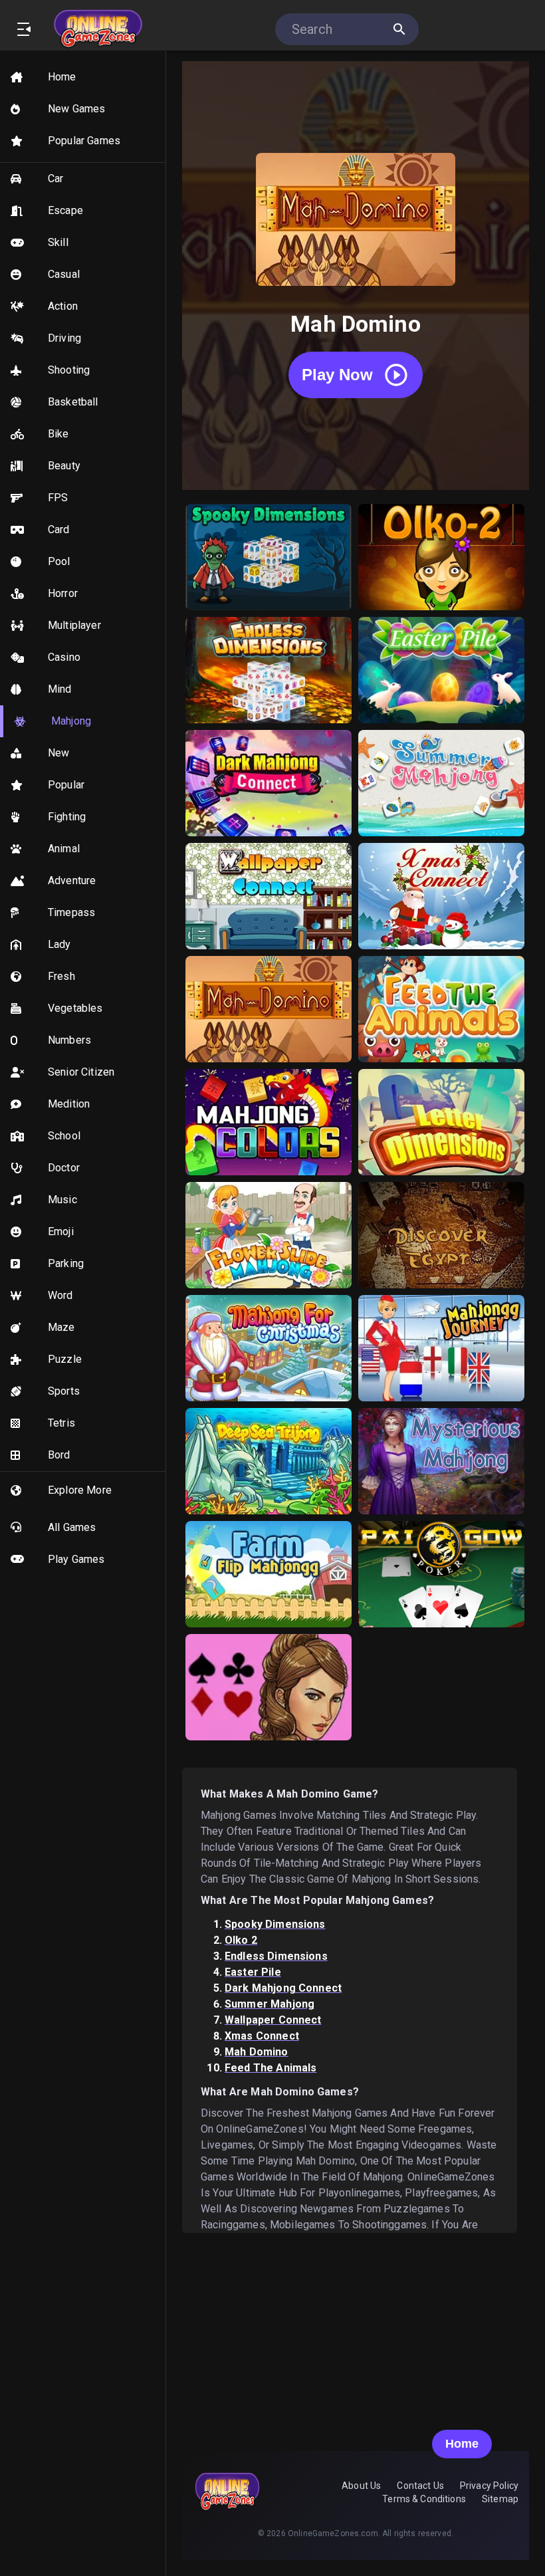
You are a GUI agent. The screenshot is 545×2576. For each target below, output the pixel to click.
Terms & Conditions (424, 2499)
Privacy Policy (489, 2486)
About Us (361, 2486)
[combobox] (340, 29)
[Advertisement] (356, 2326)
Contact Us (420, 2486)
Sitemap (500, 2499)
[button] (83, 77)
